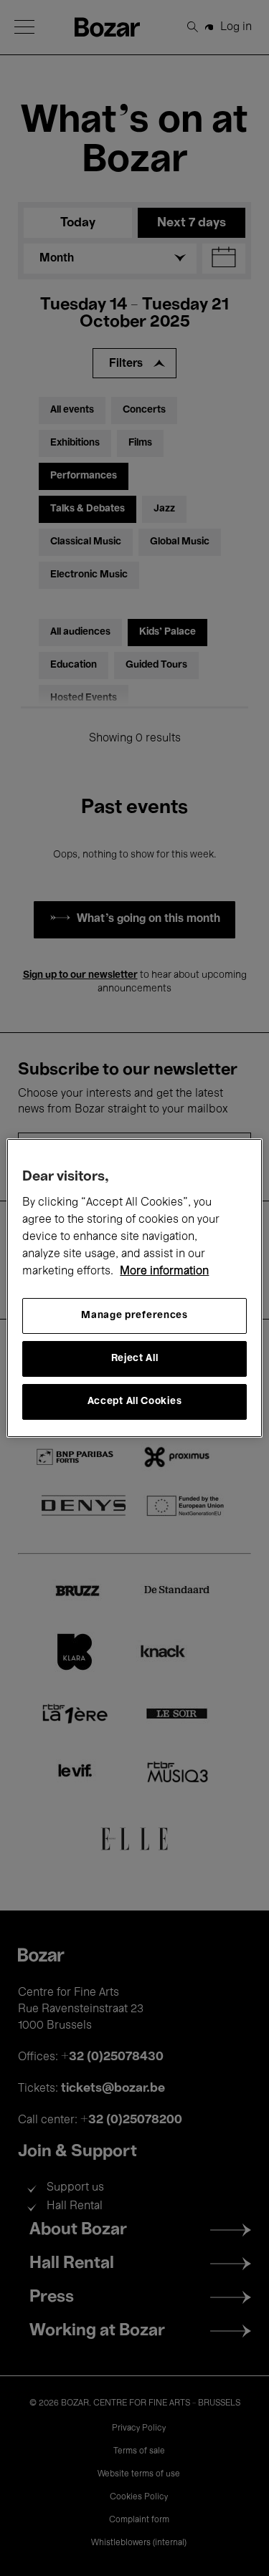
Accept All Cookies (135, 1402)
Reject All (135, 1359)
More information (164, 1272)
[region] (134, 1288)
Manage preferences (134, 1316)
